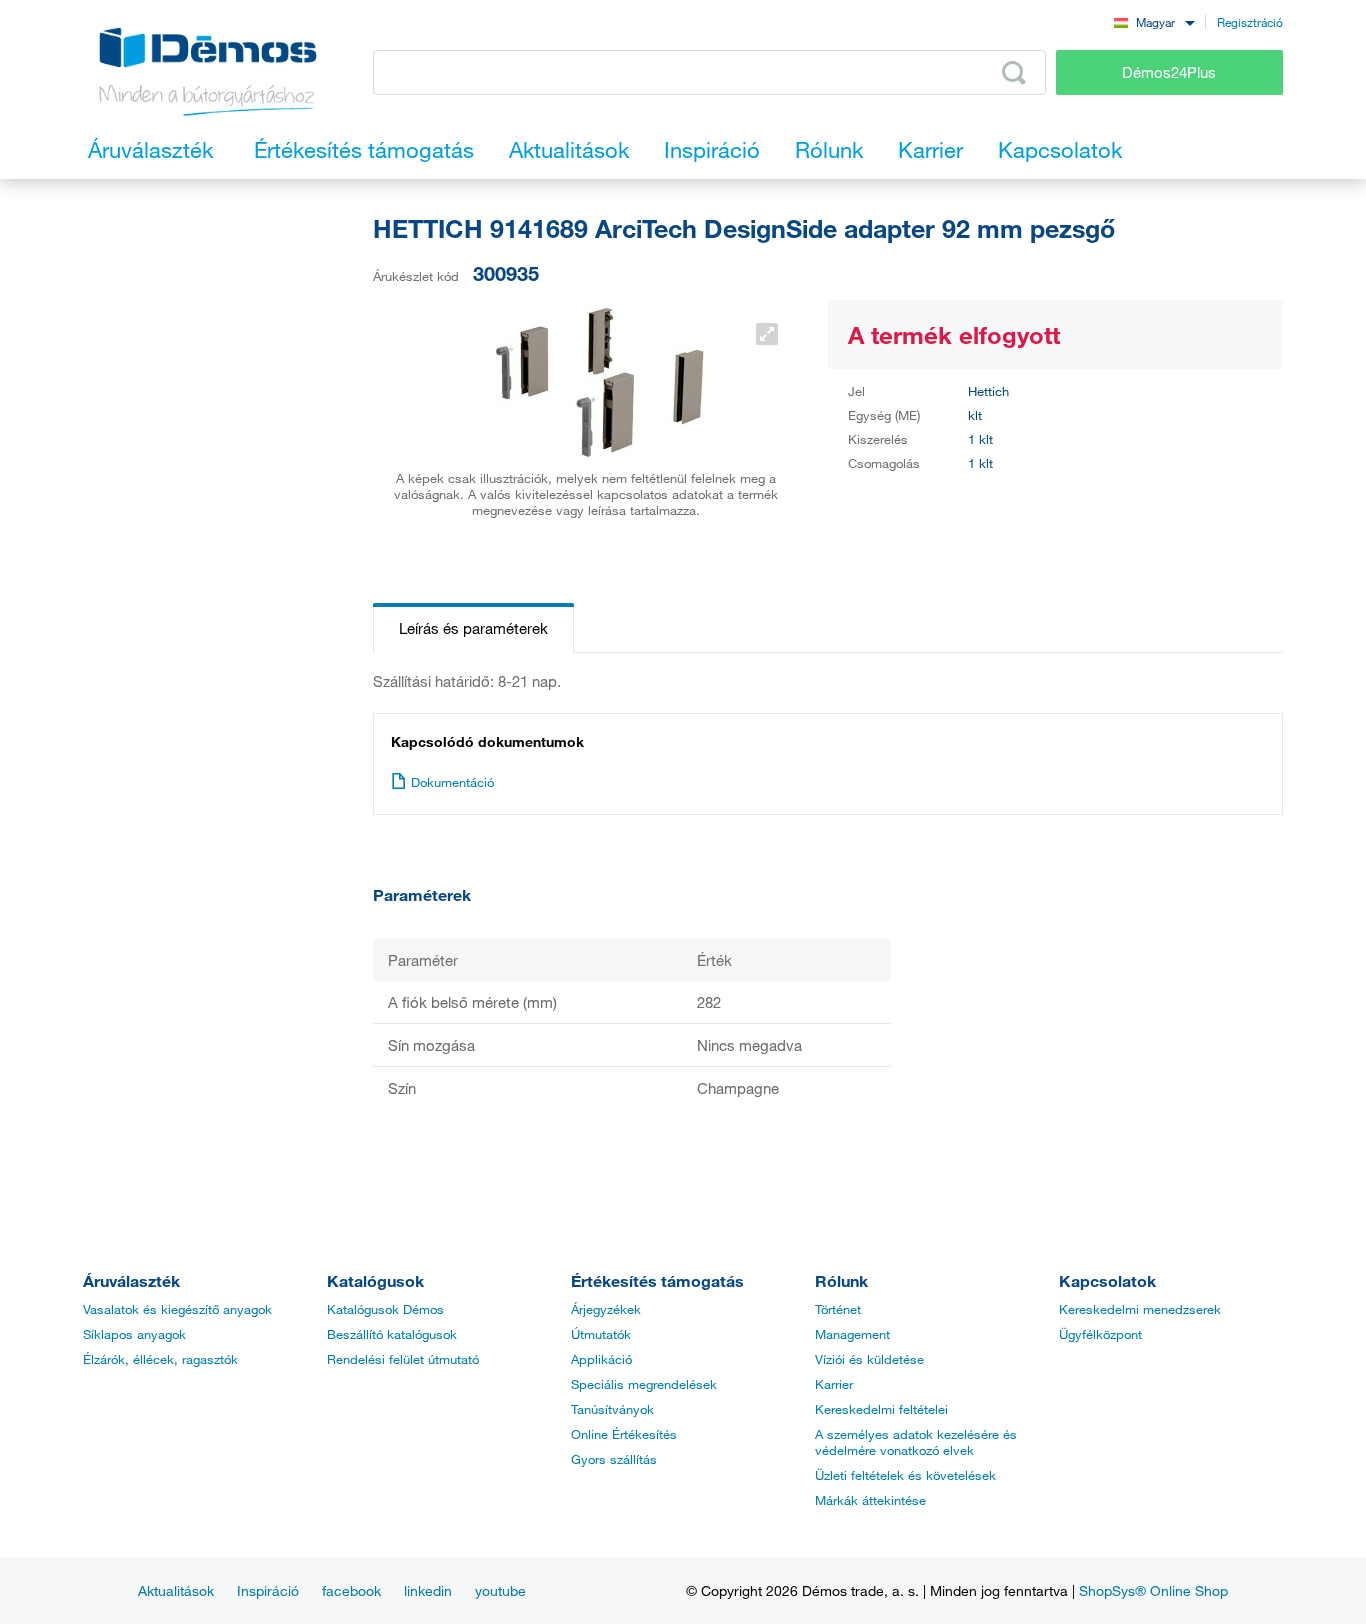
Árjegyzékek (606, 1309)
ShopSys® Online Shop (1153, 1590)
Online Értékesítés (624, 1434)
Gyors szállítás (614, 1459)
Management (852, 1334)
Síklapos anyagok (134, 1334)
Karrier (834, 1384)
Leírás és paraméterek (473, 628)
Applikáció (601, 1359)
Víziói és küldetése (869, 1359)
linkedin (428, 1590)
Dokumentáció (452, 782)
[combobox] (1154, 21)
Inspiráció (268, 1590)
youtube (500, 1590)
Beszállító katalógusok (392, 1334)
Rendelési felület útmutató (403, 1359)
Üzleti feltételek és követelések (905, 1475)
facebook (351, 1590)
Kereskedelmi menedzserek (1140, 1309)
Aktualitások (176, 1590)
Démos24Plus (1169, 72)
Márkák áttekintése (870, 1500)
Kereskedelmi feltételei (881, 1409)
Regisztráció (1250, 22)
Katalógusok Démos (385, 1309)
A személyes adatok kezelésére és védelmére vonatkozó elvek (916, 1442)
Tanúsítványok (612, 1409)
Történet (838, 1309)
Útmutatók (601, 1334)
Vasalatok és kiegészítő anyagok (177, 1309)
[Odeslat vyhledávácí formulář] (1014, 73)
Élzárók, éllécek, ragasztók (160, 1359)
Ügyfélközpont (1100, 1334)
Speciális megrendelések (644, 1384)
